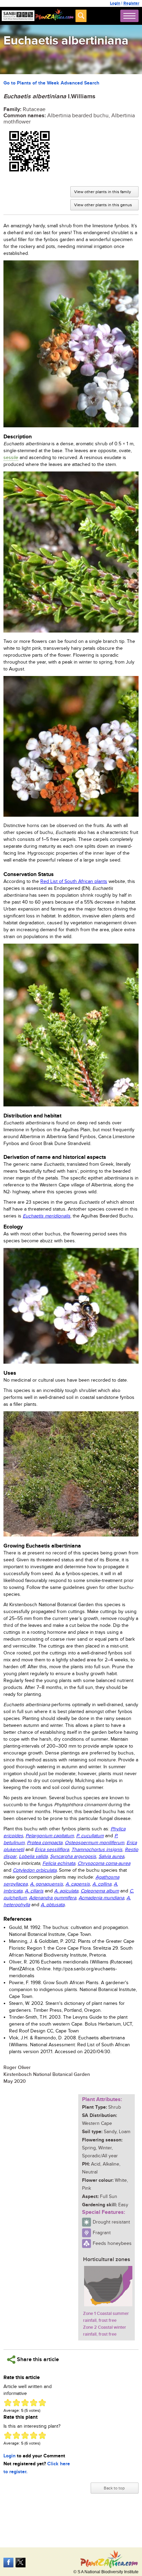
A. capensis (78, 1884)
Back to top (114, 2488)
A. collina (102, 1884)
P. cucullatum (90, 1836)
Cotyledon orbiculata (35, 1870)
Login (115, 3)
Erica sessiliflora (52, 1850)
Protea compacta (45, 1843)
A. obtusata (53, 1905)
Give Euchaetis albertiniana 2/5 (16, 2403)
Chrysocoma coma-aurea (104, 1863)
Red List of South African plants (74, 882)
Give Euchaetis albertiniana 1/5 (8, 2403)
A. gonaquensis (47, 1884)
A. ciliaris (34, 1891)
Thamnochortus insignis (97, 1850)
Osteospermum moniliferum (94, 1843)
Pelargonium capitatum (50, 1836)
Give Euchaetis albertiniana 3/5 (25, 2403)
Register (131, 3)
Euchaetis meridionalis (47, 1216)
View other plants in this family (103, 192)
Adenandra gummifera (53, 1898)
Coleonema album (100, 1891)
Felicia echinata (59, 1863)
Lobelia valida (33, 1857)
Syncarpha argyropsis (73, 1857)
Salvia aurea (111, 1857)
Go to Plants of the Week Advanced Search (51, 83)
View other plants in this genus (103, 205)
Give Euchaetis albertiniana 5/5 (42, 2403)
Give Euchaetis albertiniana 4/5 (34, 2403)
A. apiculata (66, 1891)
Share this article (37, 2360)
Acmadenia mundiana (101, 1898)
